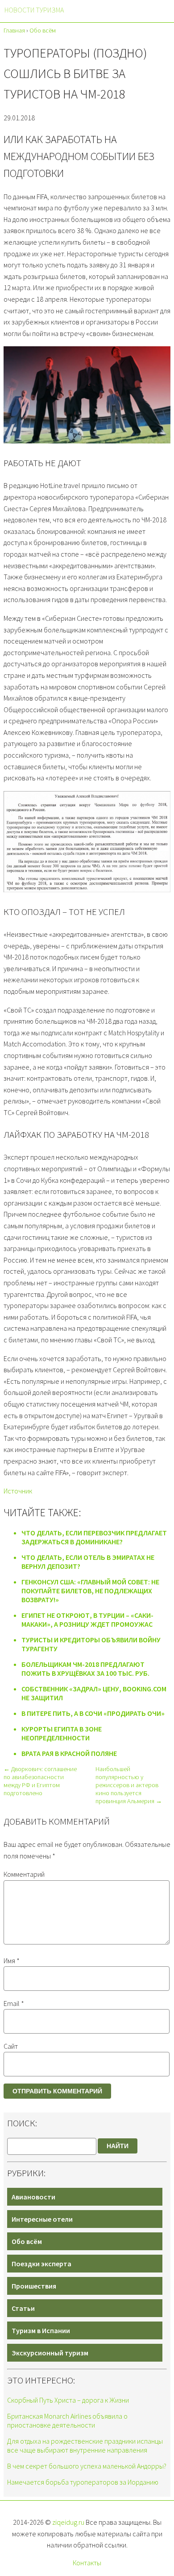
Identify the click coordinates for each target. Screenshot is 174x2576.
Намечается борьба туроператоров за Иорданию (83, 2482)
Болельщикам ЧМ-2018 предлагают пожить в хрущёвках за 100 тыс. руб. (85, 1669)
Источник (18, 1491)
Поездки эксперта (41, 2264)
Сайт (11, 2046)
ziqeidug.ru (68, 2522)
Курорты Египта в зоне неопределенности (62, 1733)
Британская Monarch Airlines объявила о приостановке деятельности (67, 2420)
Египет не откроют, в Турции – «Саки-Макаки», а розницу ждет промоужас (87, 1620)
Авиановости (33, 2197)
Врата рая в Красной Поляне (69, 1753)
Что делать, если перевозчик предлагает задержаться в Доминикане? (94, 1537)
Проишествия (34, 2286)
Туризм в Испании (41, 2330)
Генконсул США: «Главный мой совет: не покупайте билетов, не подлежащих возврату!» (90, 1591)
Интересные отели (42, 2219)
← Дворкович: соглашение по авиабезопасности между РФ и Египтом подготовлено (40, 1781)
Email (14, 2003)
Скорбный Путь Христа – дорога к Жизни (68, 2400)
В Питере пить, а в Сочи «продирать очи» (93, 1713)
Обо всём (27, 2241)
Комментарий (24, 1874)
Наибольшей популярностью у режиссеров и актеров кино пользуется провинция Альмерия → (129, 1785)
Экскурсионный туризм (50, 2353)
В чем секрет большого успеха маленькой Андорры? (87, 2466)
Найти (118, 2146)
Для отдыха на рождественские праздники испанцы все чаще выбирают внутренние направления (85, 2445)
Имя (12, 1961)
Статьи (23, 2308)
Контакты (87, 2563)
